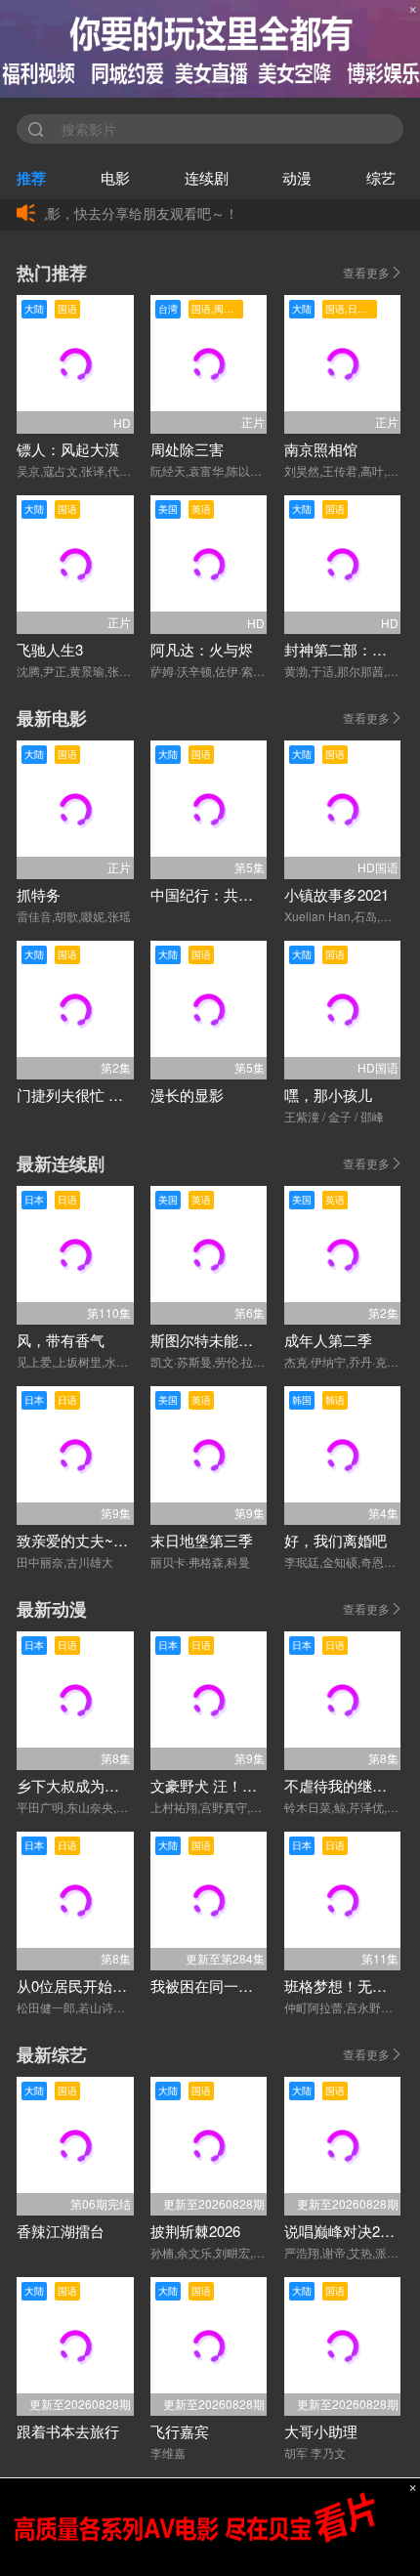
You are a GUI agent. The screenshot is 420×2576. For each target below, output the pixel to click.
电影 (115, 177)
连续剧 (207, 177)
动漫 (297, 177)
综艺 (381, 177)
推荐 (31, 178)
